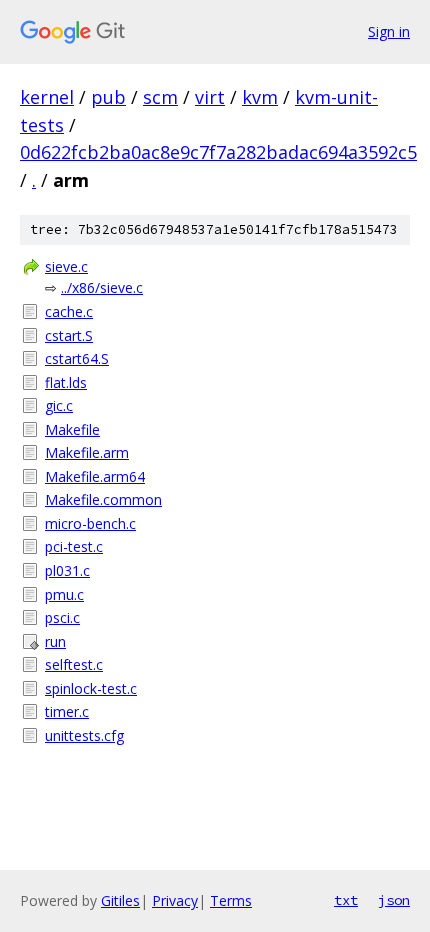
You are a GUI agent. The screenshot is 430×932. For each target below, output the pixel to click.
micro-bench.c (90, 523)
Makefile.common (103, 499)
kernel (47, 97)
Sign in (389, 31)
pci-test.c (74, 546)
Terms (231, 900)
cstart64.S (77, 358)
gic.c (59, 405)
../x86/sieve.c (102, 287)
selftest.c (74, 664)
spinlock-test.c (91, 688)
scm (160, 97)
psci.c (62, 617)
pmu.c (64, 594)
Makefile (72, 429)
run (55, 641)
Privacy (175, 900)
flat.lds (66, 382)
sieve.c (66, 266)
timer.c (67, 711)
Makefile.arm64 (95, 476)
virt (210, 97)
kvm (260, 97)
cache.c (69, 311)
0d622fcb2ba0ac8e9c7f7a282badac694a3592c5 (218, 152)
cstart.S (69, 335)
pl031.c (67, 570)
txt (346, 900)
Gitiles (120, 900)
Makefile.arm (87, 452)
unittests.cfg (84, 735)
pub (108, 97)
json (394, 900)
